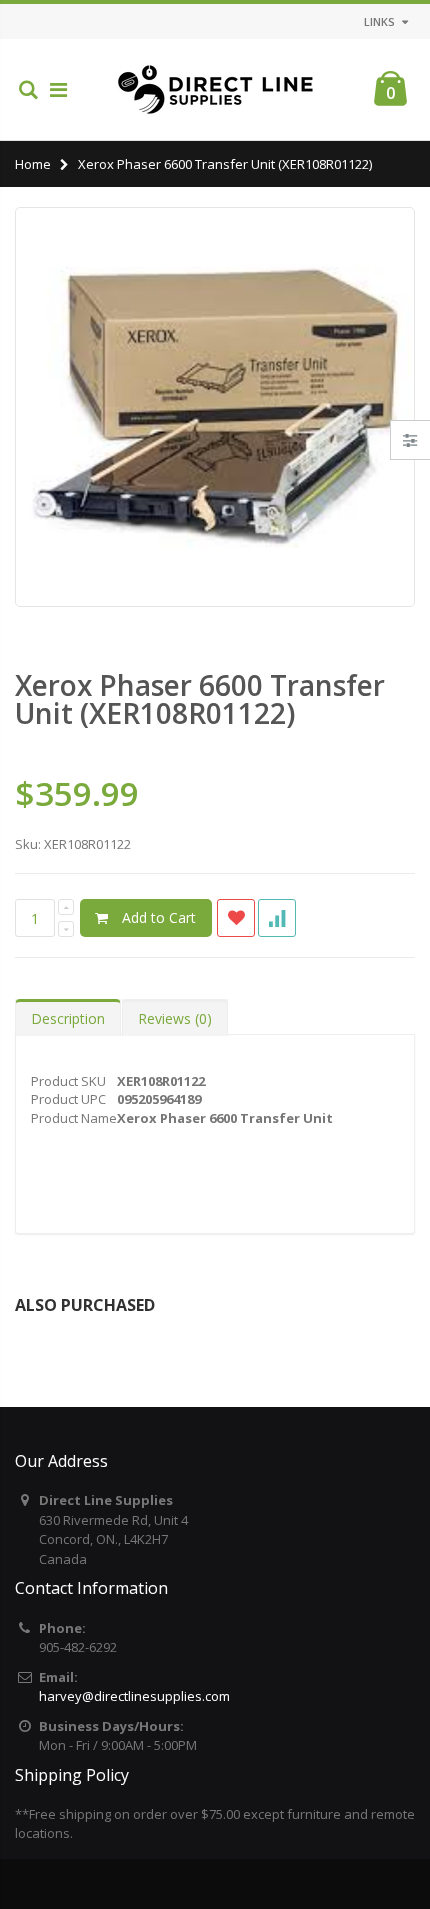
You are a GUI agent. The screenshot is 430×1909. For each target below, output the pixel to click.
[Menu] (58, 89)
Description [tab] (68, 1018)
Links (379, 21)
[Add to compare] (277, 918)
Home (33, 164)
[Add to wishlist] (236, 918)
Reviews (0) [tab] (175, 1018)
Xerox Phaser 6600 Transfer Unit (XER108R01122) (200, 699)
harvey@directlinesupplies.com (134, 1696)
